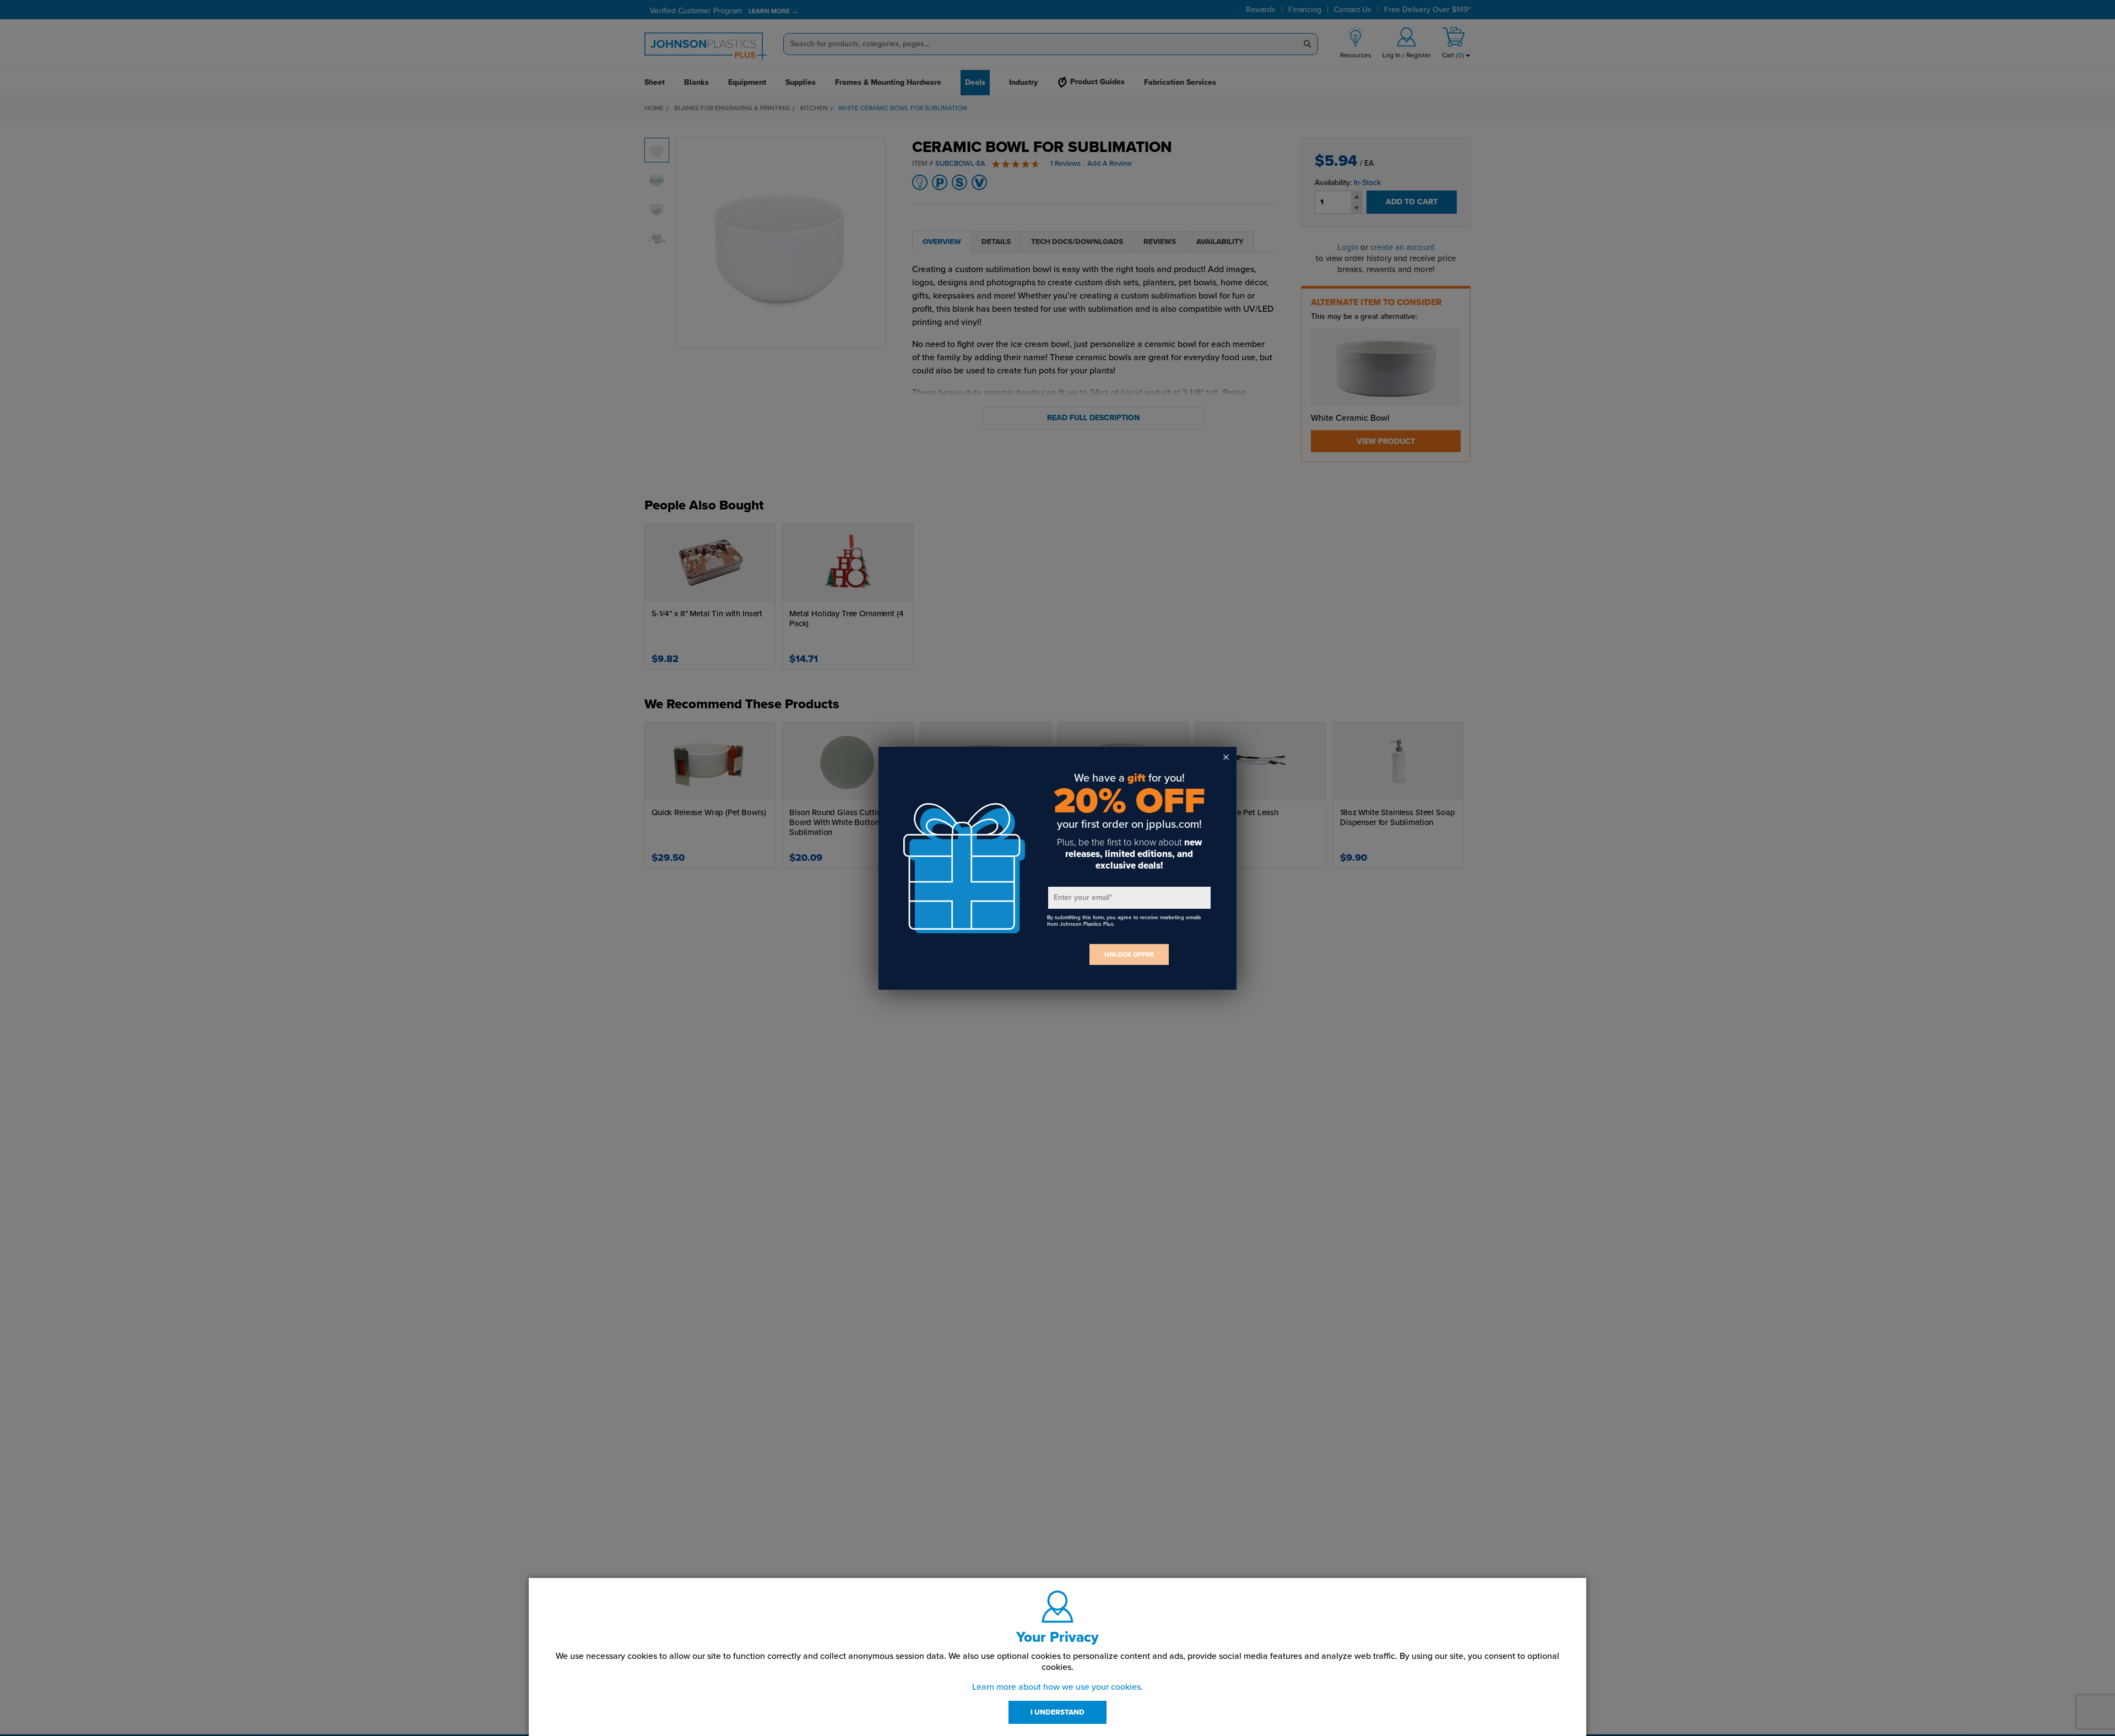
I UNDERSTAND (1057, 1712)
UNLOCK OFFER (1129, 954)
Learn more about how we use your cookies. (1057, 1687)
